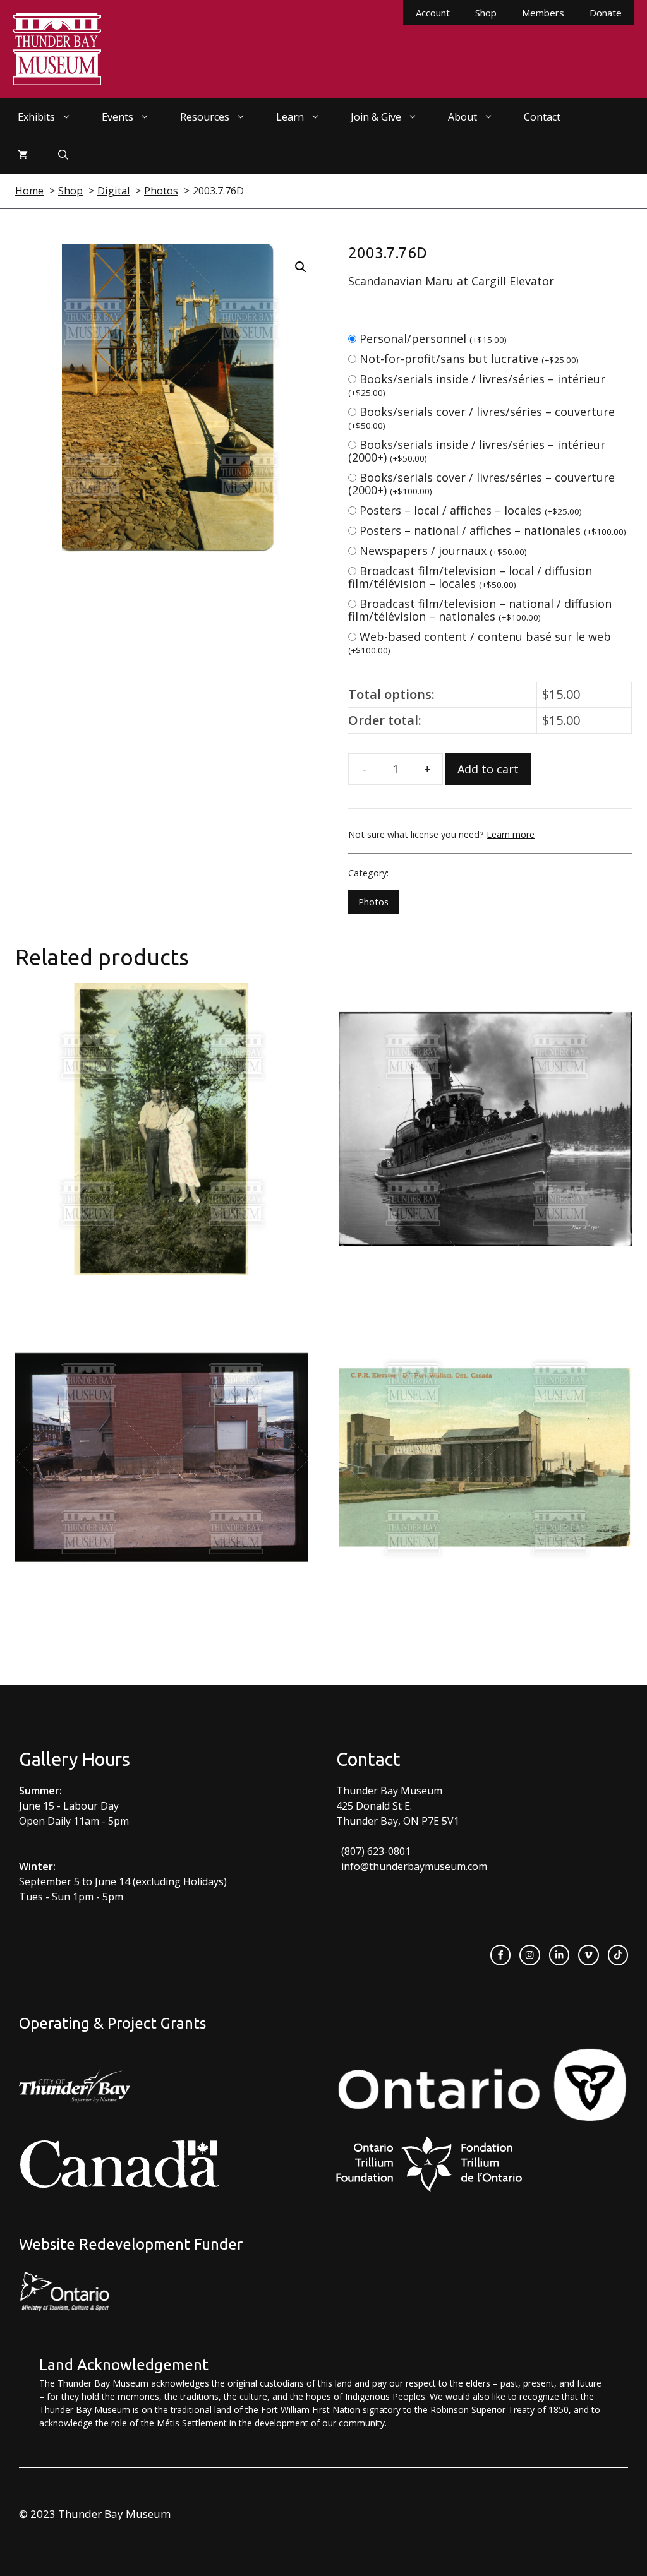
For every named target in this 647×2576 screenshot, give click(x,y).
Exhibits (36, 117)
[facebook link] (500, 1955)
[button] (301, 267)
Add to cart (488, 769)
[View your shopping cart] (23, 155)
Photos (373, 902)
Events (118, 117)
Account (433, 13)
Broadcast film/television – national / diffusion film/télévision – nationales (480, 610)
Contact (542, 117)
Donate (606, 13)
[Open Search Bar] (63, 155)
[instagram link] (529, 1955)
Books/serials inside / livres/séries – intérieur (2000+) (477, 451)
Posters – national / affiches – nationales (493, 530)
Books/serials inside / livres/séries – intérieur (477, 385)
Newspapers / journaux (443, 551)
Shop (486, 13)
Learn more (511, 834)
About (463, 117)
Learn (290, 117)
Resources (205, 117)
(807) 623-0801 (376, 1851)
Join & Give (376, 117)
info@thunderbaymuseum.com (414, 1866)
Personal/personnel (433, 338)
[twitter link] (588, 1955)
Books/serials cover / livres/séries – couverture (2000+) (481, 484)
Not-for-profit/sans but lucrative (469, 359)
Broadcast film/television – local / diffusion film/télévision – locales (470, 577)
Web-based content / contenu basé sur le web (480, 642)
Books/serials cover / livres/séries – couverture (481, 418)
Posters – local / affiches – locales (471, 510)
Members (543, 13)
